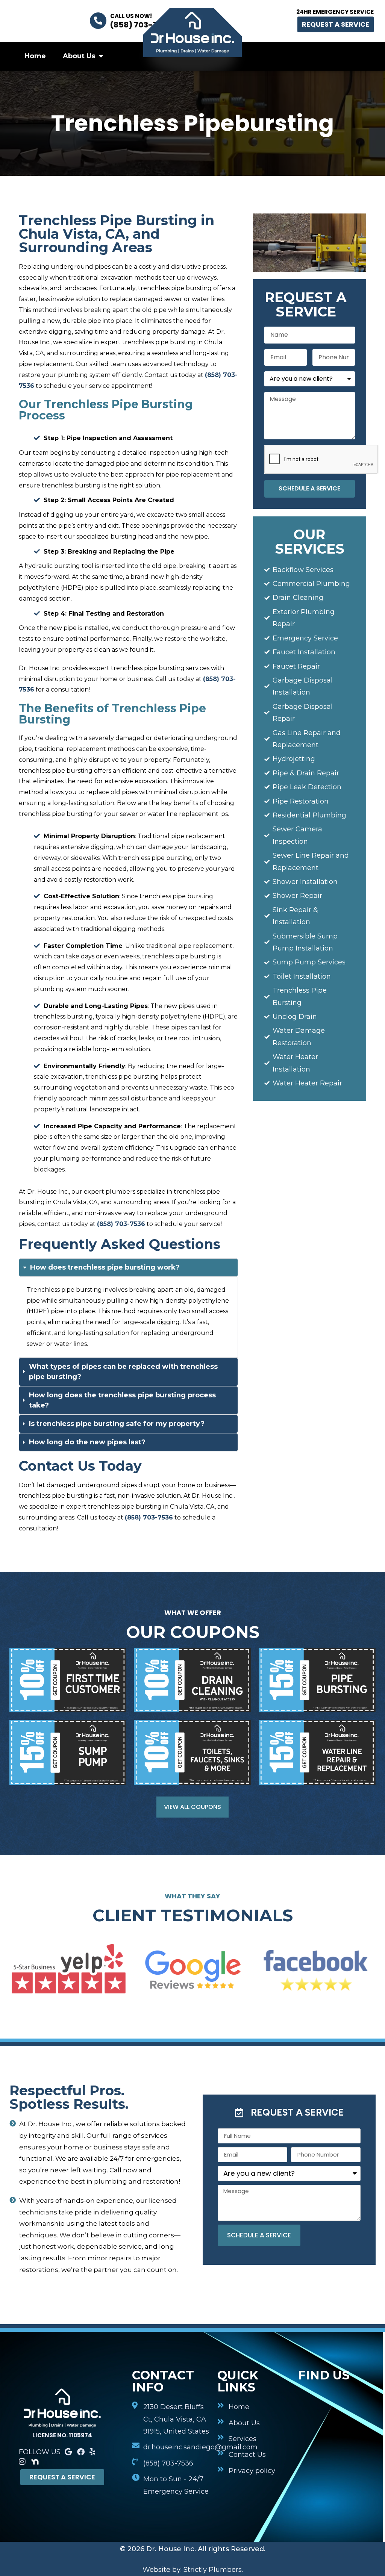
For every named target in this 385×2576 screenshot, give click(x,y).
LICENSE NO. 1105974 (62, 2435)
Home (35, 56)
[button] (289, 2110)
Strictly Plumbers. (213, 2570)
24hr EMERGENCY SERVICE (335, 12)
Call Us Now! (131, 16)
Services (289, 60)
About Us (79, 56)
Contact (346, 60)
